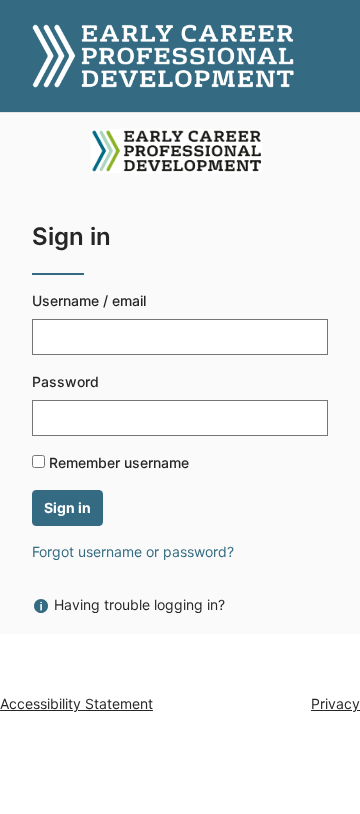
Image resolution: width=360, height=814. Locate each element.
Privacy (335, 703)
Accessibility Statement (76, 703)
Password (65, 381)
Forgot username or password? (133, 551)
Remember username (119, 462)
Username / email (89, 300)
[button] (24, 56)
